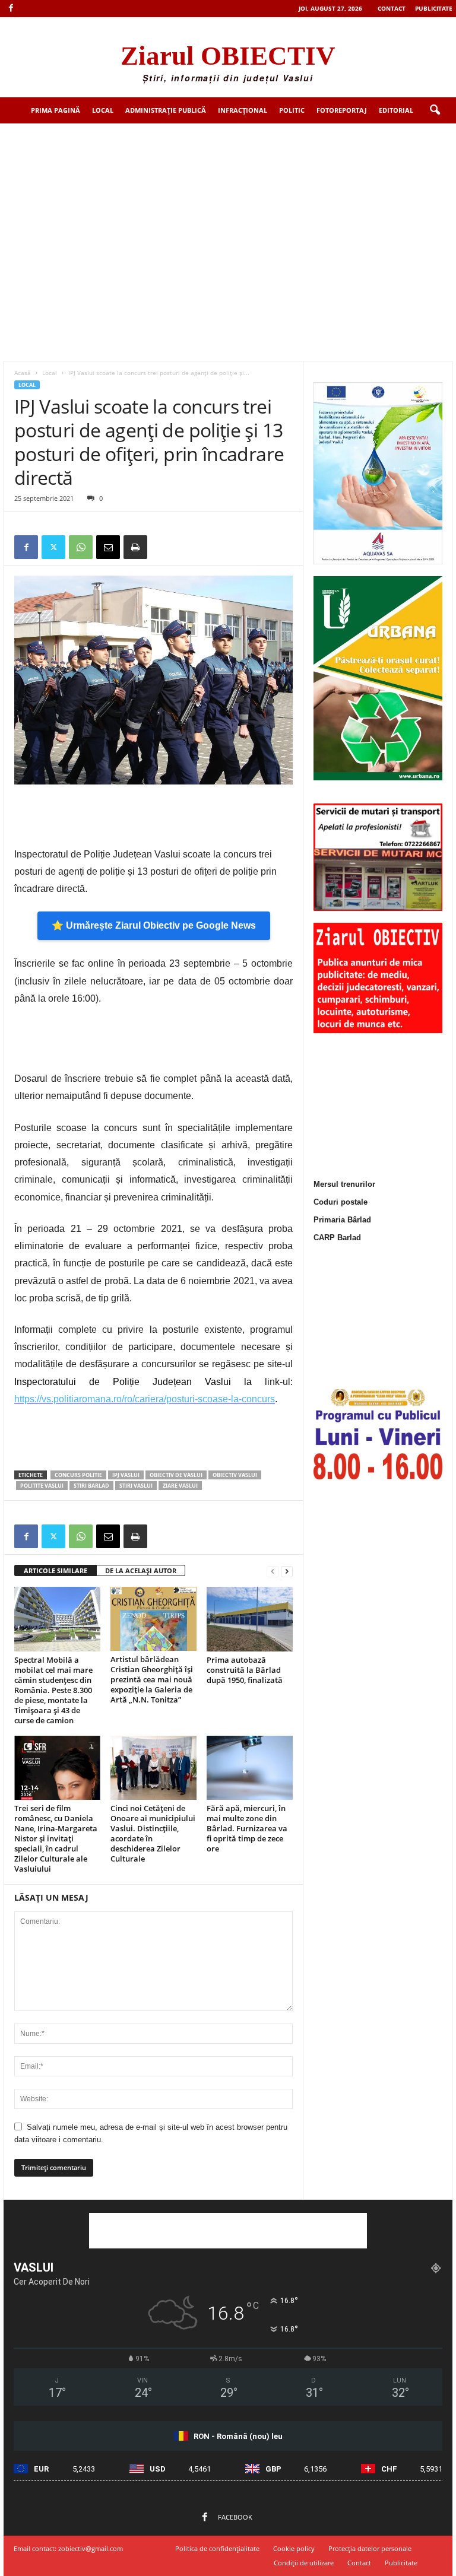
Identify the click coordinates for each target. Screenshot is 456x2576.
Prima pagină (56, 110)
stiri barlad (91, 1486)
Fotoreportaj (342, 110)
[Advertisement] (228, 212)
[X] (53, 547)
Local (103, 110)
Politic (292, 110)
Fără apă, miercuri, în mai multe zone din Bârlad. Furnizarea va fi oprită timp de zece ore (247, 1828)
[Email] (108, 547)
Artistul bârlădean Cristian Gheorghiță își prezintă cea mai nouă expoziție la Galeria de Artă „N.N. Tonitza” (152, 1679)
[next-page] (287, 1571)
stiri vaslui (136, 1486)
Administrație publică (166, 110)
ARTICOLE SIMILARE (56, 1570)
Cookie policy (294, 2548)
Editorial (396, 110)
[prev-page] (273, 1571)
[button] (435, 110)
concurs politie (78, 1475)
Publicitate (434, 8)
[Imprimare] (135, 547)
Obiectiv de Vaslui (176, 1475)
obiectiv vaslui (235, 1475)
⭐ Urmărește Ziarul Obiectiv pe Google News (154, 925)
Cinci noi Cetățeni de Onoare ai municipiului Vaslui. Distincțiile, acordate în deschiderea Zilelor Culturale (153, 1833)
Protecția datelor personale (370, 2548)
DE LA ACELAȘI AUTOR (141, 1570)
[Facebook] (11, 9)
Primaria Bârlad (342, 1220)
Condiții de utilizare (304, 2563)
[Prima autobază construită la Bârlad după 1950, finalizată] (250, 1619)
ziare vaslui (180, 1486)
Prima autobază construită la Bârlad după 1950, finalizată (245, 1670)
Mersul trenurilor (344, 1184)
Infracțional (243, 110)
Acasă (23, 373)
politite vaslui (42, 1486)
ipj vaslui (126, 1475)
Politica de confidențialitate (217, 2548)
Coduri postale (341, 1202)
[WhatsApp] (81, 547)
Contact (392, 8)
